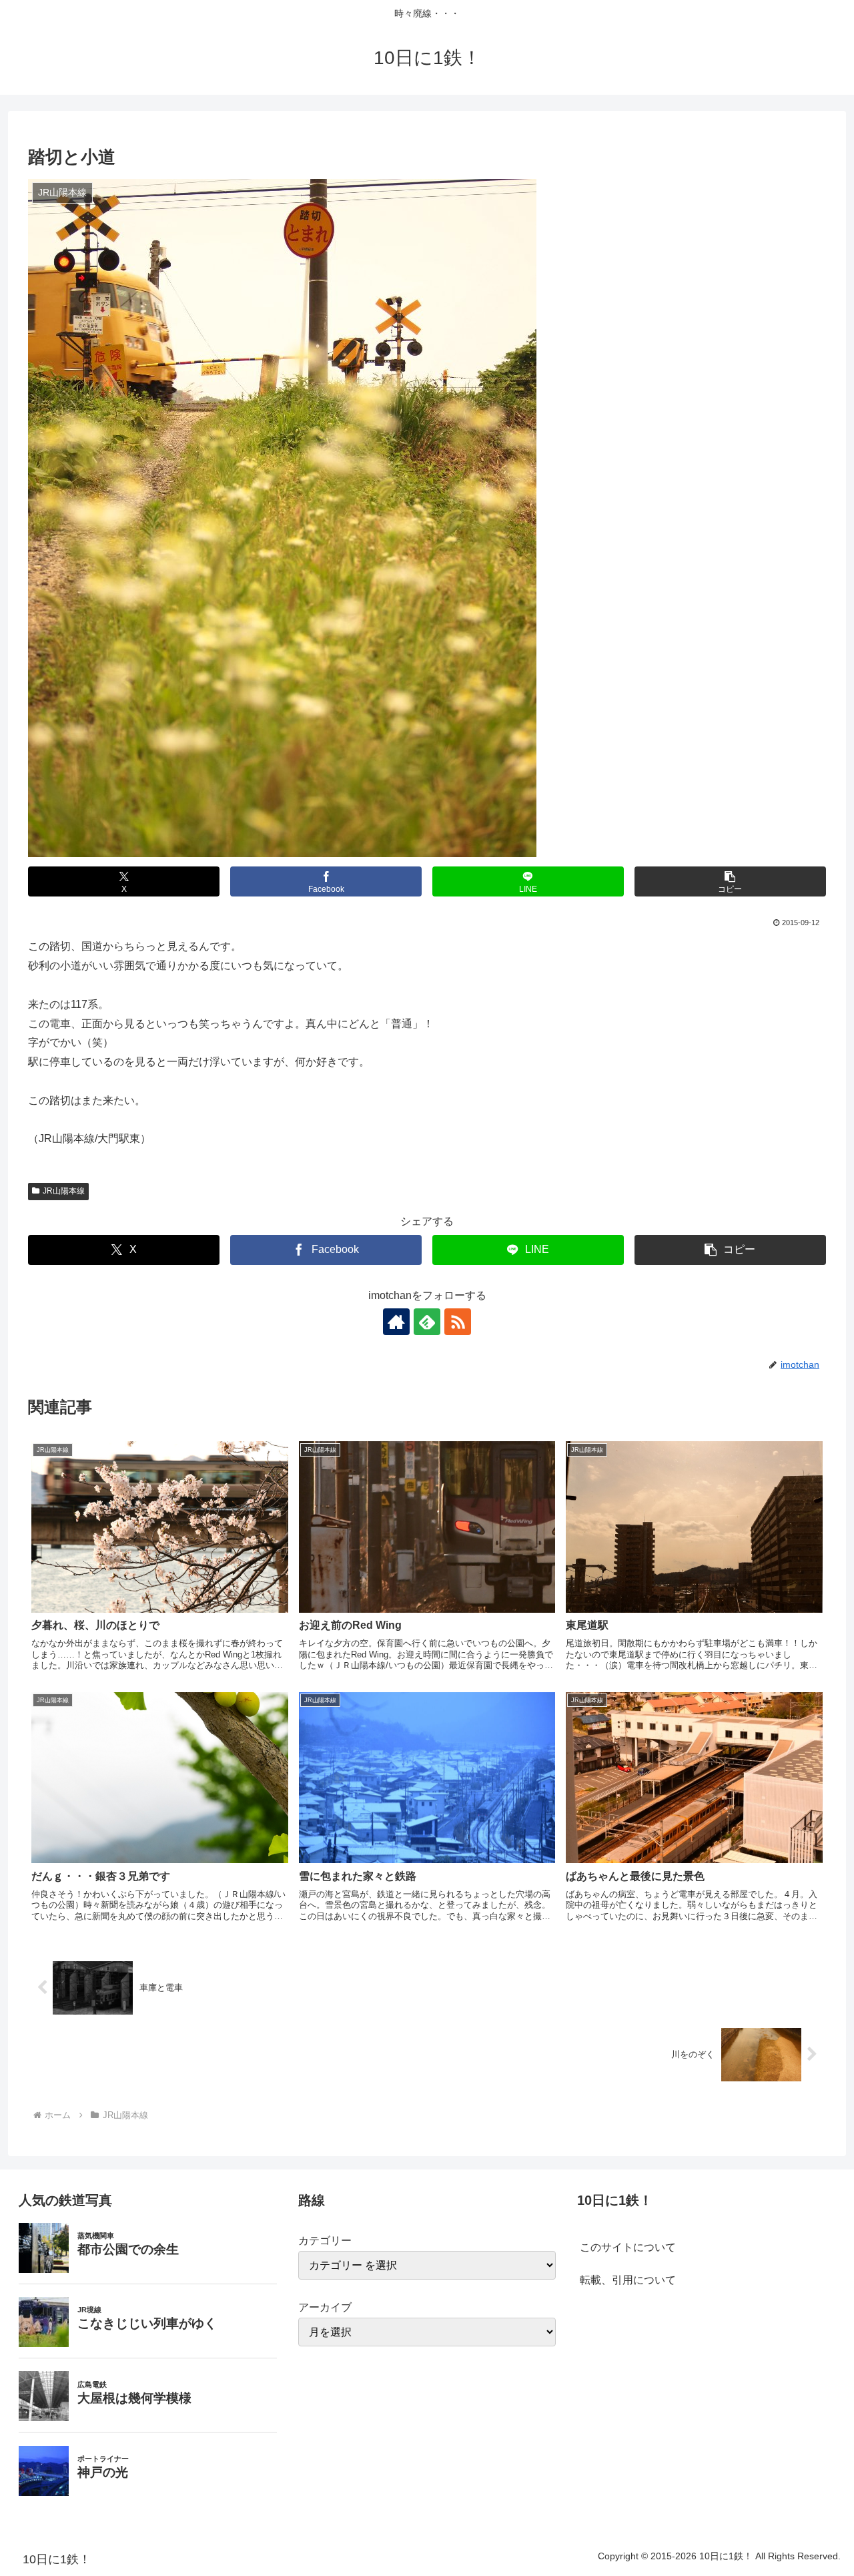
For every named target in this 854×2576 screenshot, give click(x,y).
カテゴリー (325, 2241)
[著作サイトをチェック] (396, 1322)
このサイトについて (628, 2247)
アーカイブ (325, 2307)
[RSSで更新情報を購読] (458, 1322)
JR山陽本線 (64, 1191)
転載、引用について (628, 2280)
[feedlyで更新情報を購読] (427, 1322)
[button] (730, 881)
